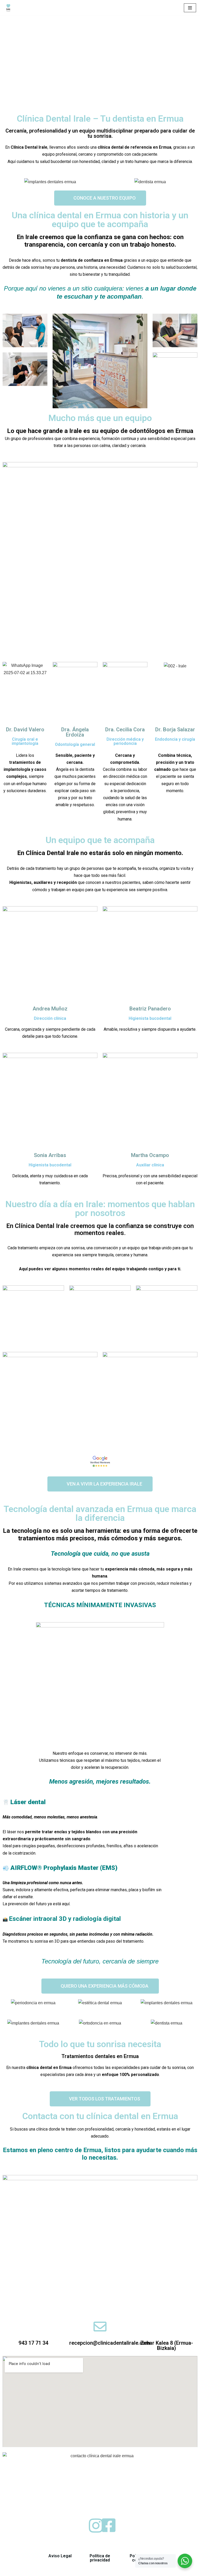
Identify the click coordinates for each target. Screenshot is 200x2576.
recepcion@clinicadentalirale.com (110, 2343)
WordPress (64, 2570)
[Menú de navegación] (190, 8)
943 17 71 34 (33, 2343)
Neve (9, 2570)
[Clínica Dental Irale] (8, 8)
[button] (100, 2099)
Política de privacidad (100, 2558)
